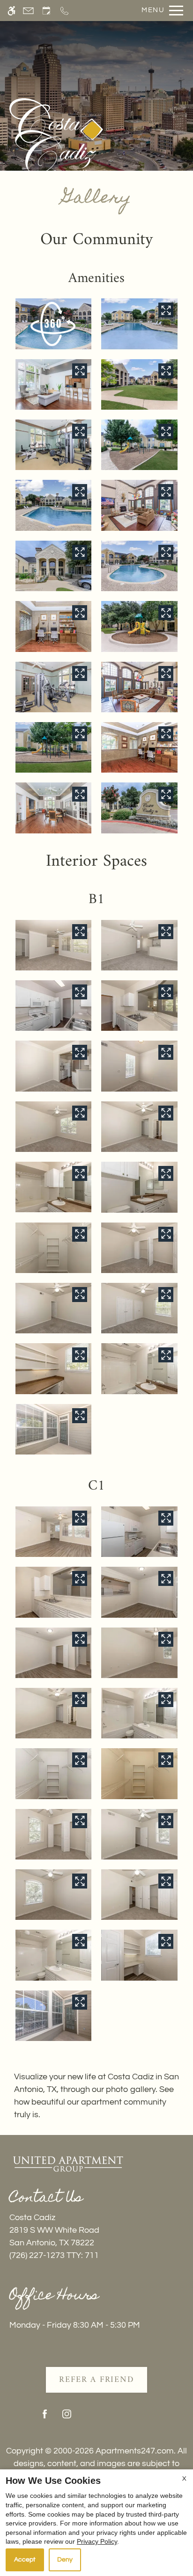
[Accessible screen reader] (11, 11)
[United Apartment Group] (68, 2164)
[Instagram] (67, 2418)
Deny (65, 2560)
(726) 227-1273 (54, 2255)
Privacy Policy (97, 2541)
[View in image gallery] (166, 310)
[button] (54, 324)
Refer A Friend (96, 2380)
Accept (25, 2560)
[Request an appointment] (46, 11)
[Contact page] (28, 11)
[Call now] (64, 11)
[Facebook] (45, 2418)
